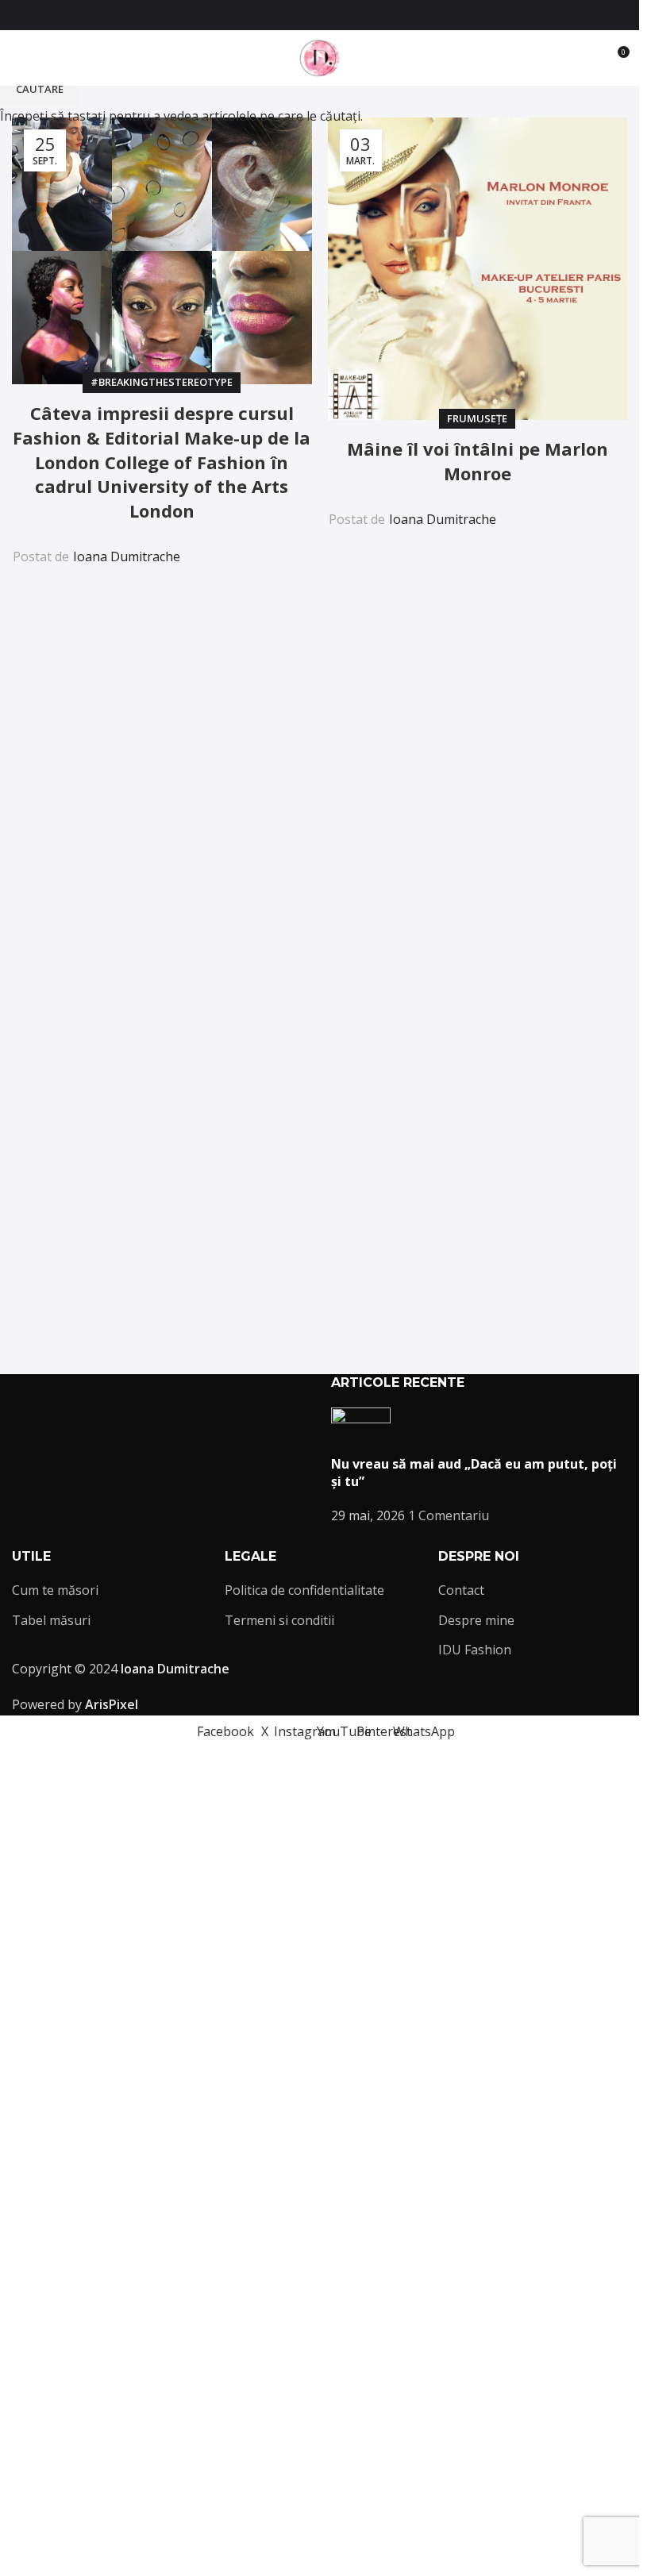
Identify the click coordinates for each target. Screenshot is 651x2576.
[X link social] (291, 15)
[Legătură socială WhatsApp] (368, 15)
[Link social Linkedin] (259, 546)
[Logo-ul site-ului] (320, 56)
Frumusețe (477, 418)
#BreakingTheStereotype (162, 382)
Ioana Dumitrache (127, 556)
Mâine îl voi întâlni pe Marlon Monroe (478, 461)
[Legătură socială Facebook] (272, 15)
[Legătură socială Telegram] (297, 546)
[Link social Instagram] (310, 15)
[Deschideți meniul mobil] (18, 58)
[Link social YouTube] (329, 15)
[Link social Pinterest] (349, 15)
